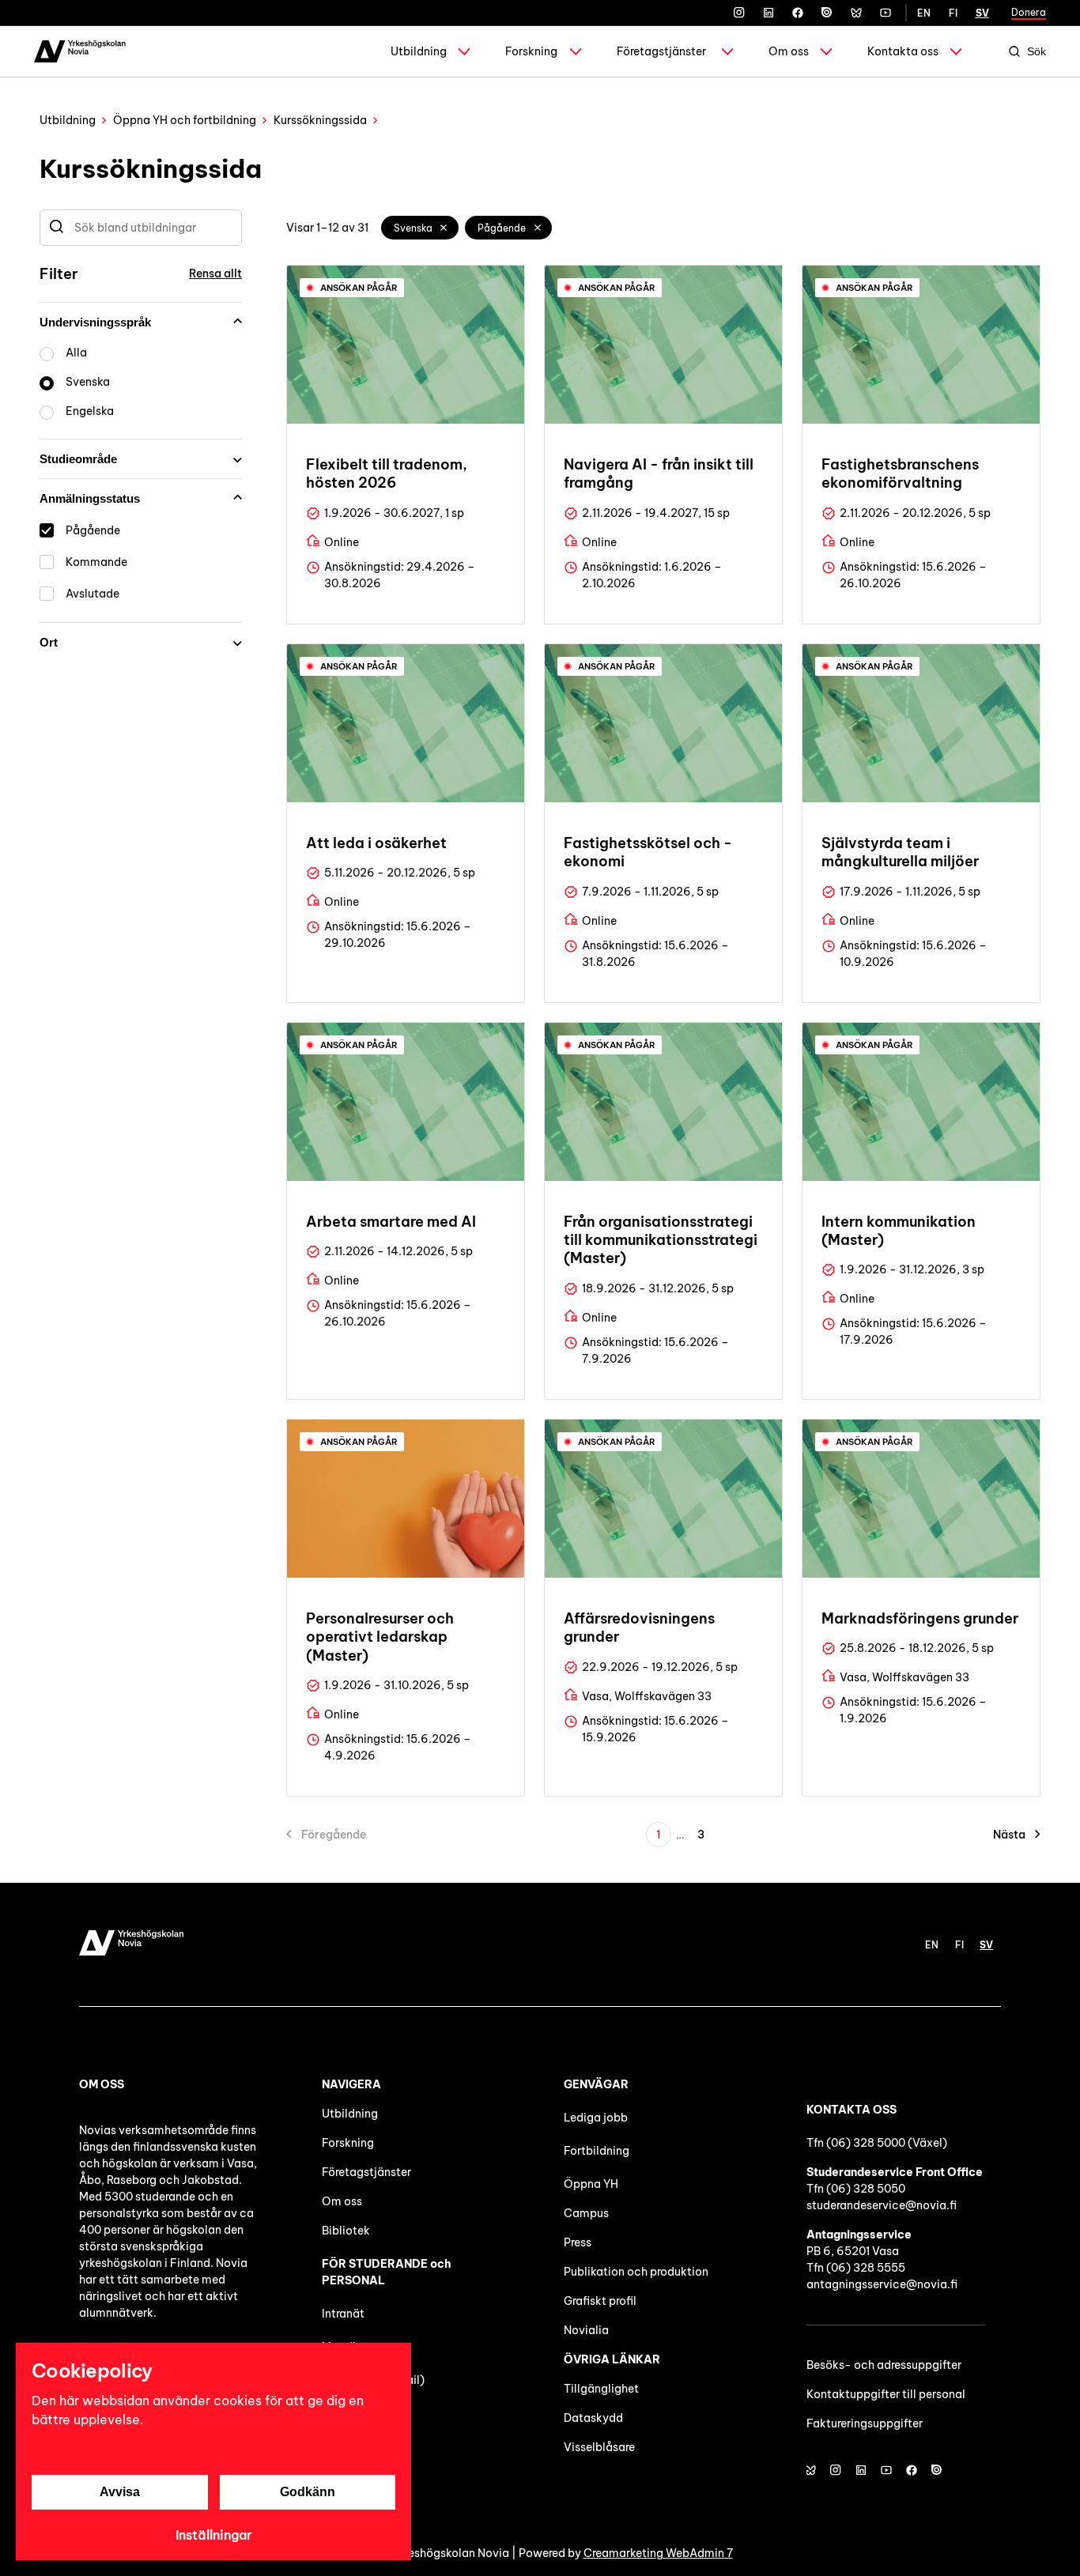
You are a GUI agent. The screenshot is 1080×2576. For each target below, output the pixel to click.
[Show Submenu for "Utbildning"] (464, 51)
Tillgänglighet (601, 2389)
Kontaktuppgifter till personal (886, 2394)
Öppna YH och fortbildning (185, 120)
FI (953, 13)
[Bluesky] (856, 13)
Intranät (343, 2314)
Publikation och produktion (636, 2272)
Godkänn (308, 2492)
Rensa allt (215, 273)
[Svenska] (444, 228)
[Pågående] (538, 228)
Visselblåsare (599, 2447)
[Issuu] (827, 13)
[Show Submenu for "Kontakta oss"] (956, 51)
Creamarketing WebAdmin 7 (658, 2553)
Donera (1029, 12)
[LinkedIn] (768, 13)
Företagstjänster (661, 51)
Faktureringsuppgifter (865, 2423)
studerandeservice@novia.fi (882, 2205)
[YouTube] (886, 13)
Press (578, 2242)
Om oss (789, 51)
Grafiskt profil (600, 2301)
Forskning (531, 51)
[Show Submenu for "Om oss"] (826, 51)
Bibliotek (346, 2231)
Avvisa (120, 2492)
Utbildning (419, 51)
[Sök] (57, 228)
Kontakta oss (903, 51)
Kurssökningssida (320, 120)
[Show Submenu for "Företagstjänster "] (727, 51)
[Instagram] (739, 13)
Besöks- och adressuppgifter (884, 2365)
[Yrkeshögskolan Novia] (80, 51)
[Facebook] (798, 13)
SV (982, 13)
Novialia (586, 2330)
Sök (1037, 51)
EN (924, 13)
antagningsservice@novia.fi (882, 2284)
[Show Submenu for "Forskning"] (576, 51)
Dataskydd (593, 2418)
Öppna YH (591, 2184)
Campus (586, 2213)
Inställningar (214, 2535)
